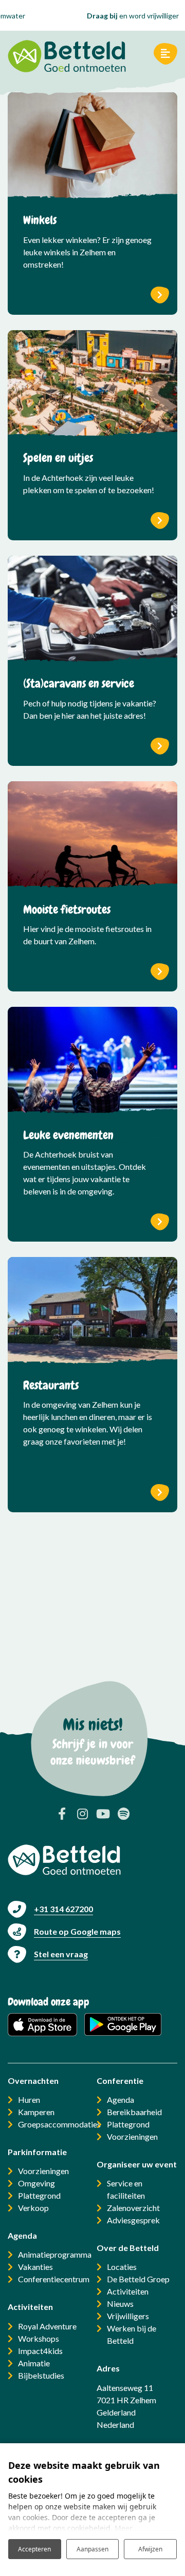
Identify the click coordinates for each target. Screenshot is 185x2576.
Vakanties (35, 2267)
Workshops (39, 2338)
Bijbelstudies (41, 2375)
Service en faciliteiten (126, 2189)
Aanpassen (92, 2549)
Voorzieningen (43, 2171)
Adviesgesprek (133, 2220)
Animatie (34, 2363)
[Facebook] (62, 1814)
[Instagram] (82, 1814)
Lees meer (160, 295)
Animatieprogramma (55, 2254)
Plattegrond (39, 2195)
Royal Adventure (47, 2326)
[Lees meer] (92, 147)
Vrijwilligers (128, 2316)
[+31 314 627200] (50, 1909)
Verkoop (33, 2208)
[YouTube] (103, 1814)
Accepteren (34, 2549)
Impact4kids (40, 2351)
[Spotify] (123, 1814)
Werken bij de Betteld (132, 2334)
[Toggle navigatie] (165, 54)
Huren (29, 2100)
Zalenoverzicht (133, 2208)
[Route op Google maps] (64, 1931)
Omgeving (36, 2183)
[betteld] (67, 54)
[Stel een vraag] (48, 1954)
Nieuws (120, 2304)
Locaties (122, 2267)
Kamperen (36, 2112)
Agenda (121, 2100)
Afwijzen (150, 2549)
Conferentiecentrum (54, 2279)
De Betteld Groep (138, 2279)
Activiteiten (128, 2291)
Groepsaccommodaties (59, 2124)
